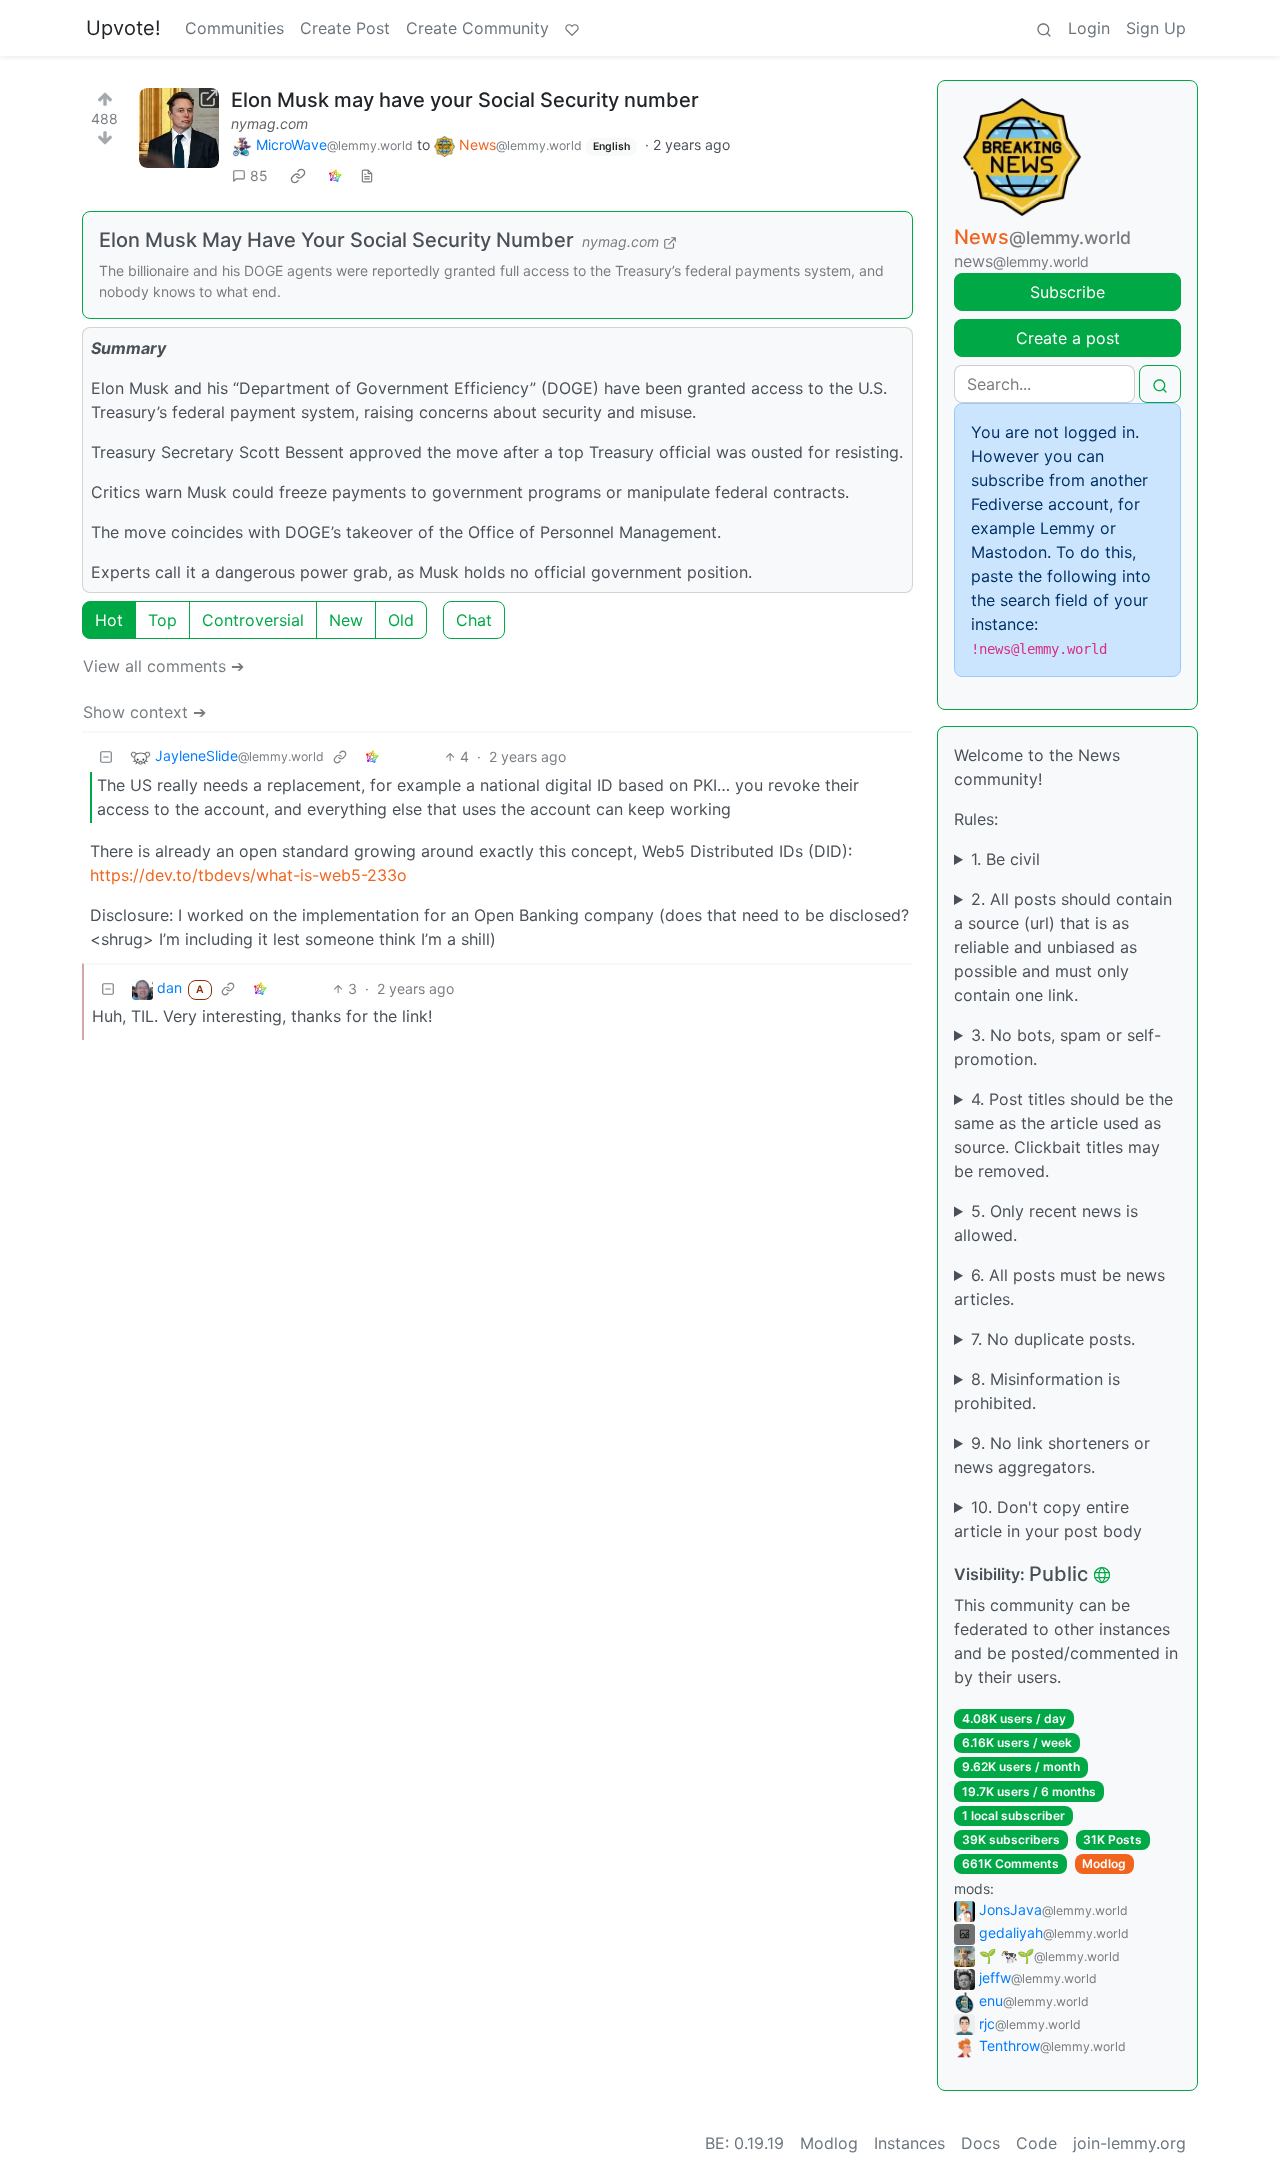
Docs (980, 2143)
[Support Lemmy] (572, 28)
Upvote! (123, 28)
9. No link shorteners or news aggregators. (1052, 1455)
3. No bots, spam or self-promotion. (1057, 1047)
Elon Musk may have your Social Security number (465, 100)
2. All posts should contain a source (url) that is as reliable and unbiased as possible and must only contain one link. (1063, 947)
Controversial (253, 620)
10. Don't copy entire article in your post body (1048, 1519)
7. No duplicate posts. (1053, 1339)
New (346, 620)
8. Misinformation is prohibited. (1037, 1391)
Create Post (345, 28)
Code (1036, 2143)
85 (259, 175)
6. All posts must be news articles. (1059, 1287)
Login (1089, 28)
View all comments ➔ (163, 666)
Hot (109, 620)
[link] (298, 176)
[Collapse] (106, 756)
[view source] (367, 175)
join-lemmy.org (1129, 2143)
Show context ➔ (144, 712)
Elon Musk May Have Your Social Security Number (336, 240)
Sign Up (1156, 28)
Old (401, 620)
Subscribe (1067, 292)
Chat (474, 620)
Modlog (1104, 1863)
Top (162, 620)
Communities (234, 28)
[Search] (1044, 28)
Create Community (477, 28)
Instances (909, 2143)
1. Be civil (1005, 859)
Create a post (1068, 338)
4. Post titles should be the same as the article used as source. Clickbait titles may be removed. (1063, 1135)
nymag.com (269, 123)
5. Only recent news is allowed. (1046, 1223)
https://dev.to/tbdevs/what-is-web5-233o (248, 875)
